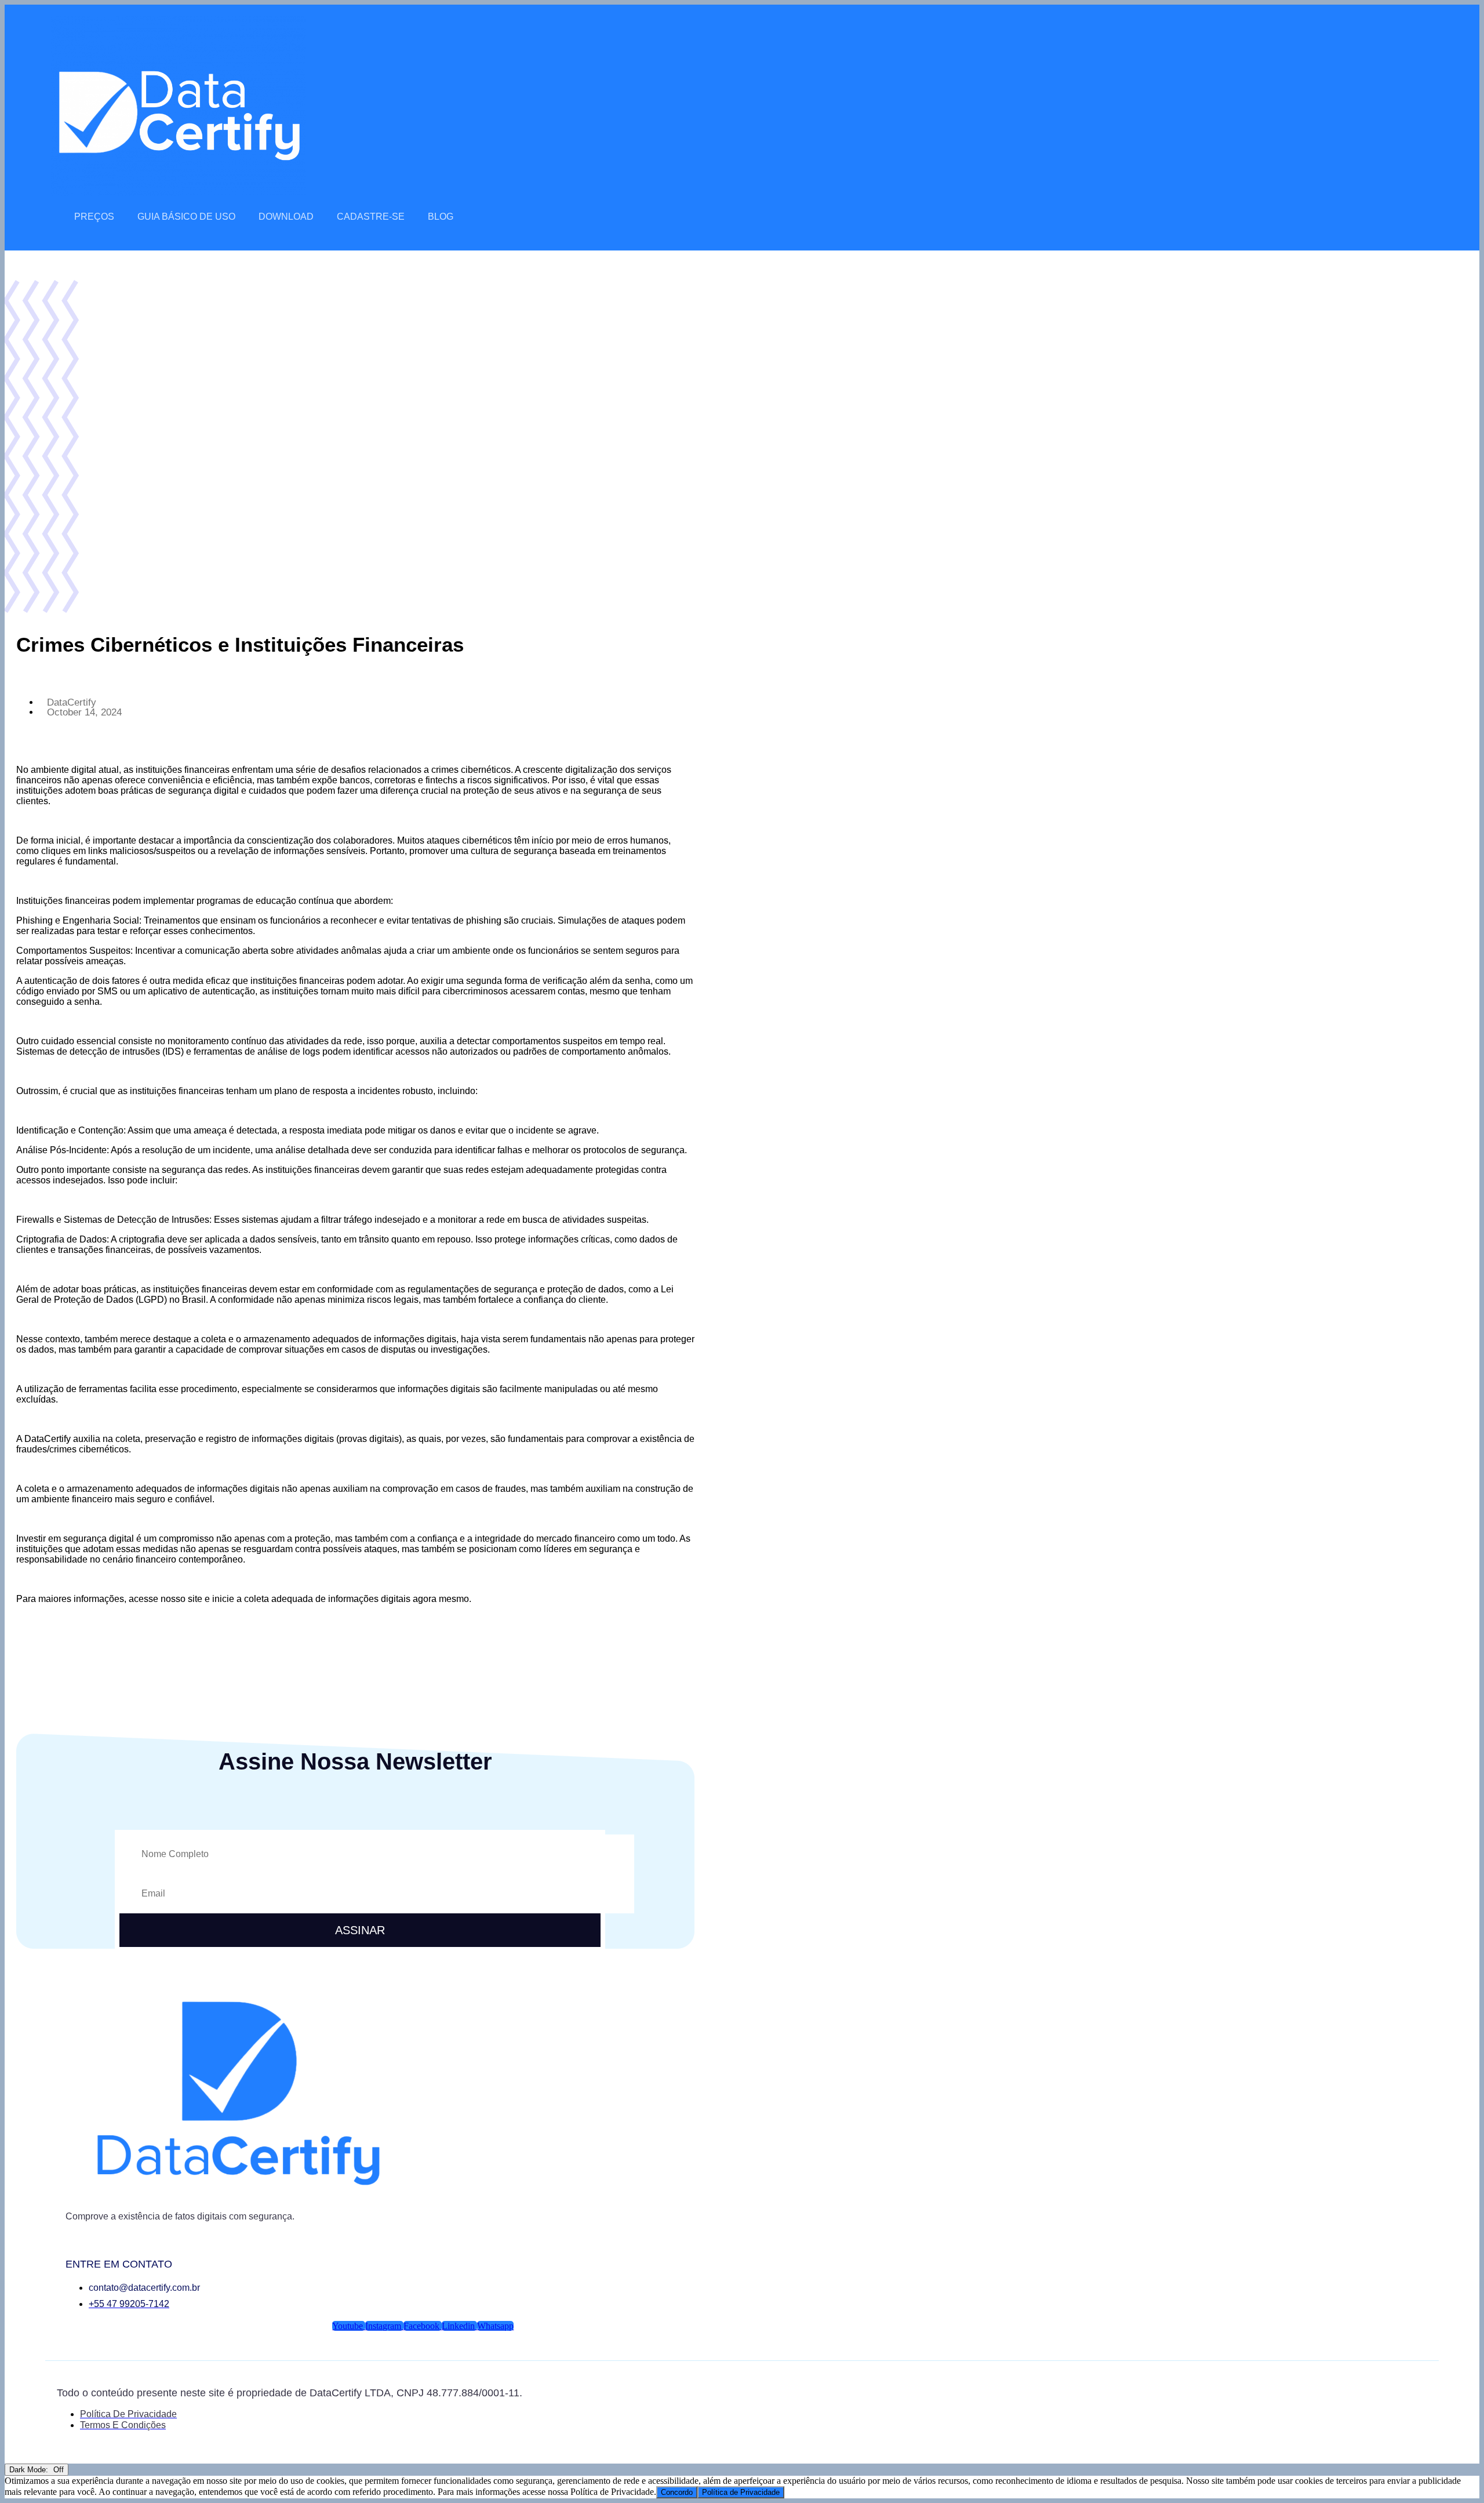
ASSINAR (360, 1930)
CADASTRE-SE (371, 217)
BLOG (441, 217)
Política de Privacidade (741, 2492)
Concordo (677, 2492)
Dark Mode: (30, 2470)
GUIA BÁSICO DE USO (186, 217)
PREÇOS (94, 217)
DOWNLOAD (286, 217)
